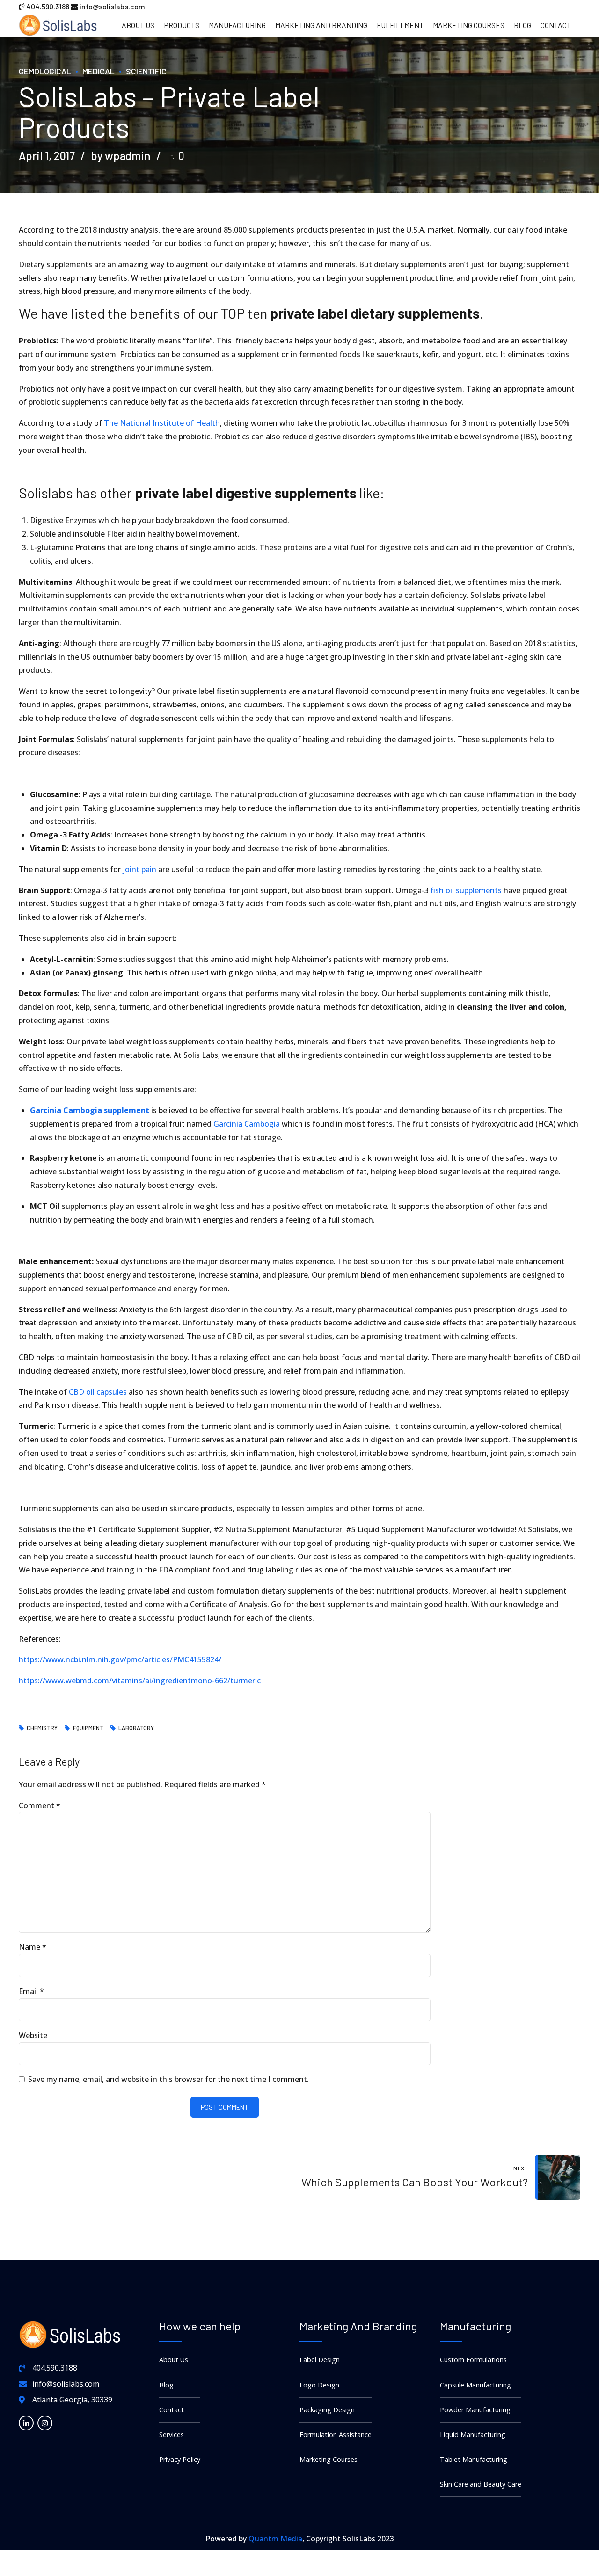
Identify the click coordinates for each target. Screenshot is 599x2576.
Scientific (146, 71)
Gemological (45, 71)
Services (172, 2434)
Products (182, 25)
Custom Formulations (473, 2360)
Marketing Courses (469, 25)
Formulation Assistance (336, 2434)
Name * (33, 1947)
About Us (138, 25)
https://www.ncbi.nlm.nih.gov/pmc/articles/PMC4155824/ (120, 1659)
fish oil (442, 890)
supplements (479, 890)
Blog (522, 25)
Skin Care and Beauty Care (481, 2484)
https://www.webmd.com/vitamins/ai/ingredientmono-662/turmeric (140, 1681)
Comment (40, 1805)
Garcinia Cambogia (247, 1124)
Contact (556, 25)
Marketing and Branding (321, 25)
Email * (31, 1991)
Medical (99, 71)
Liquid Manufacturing (473, 2434)
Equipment (88, 1728)
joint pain (139, 869)
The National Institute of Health (161, 423)
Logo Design (319, 2385)
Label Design (320, 2360)
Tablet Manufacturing (474, 2459)
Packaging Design (327, 2410)
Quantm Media (275, 2539)
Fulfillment (400, 25)
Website (33, 2035)
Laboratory (136, 1728)
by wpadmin (121, 156)
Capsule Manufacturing (475, 2385)
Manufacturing (237, 25)
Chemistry (42, 1728)
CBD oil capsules (98, 1392)
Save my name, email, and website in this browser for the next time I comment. (168, 2079)
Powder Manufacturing (475, 2410)
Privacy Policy (180, 2459)
